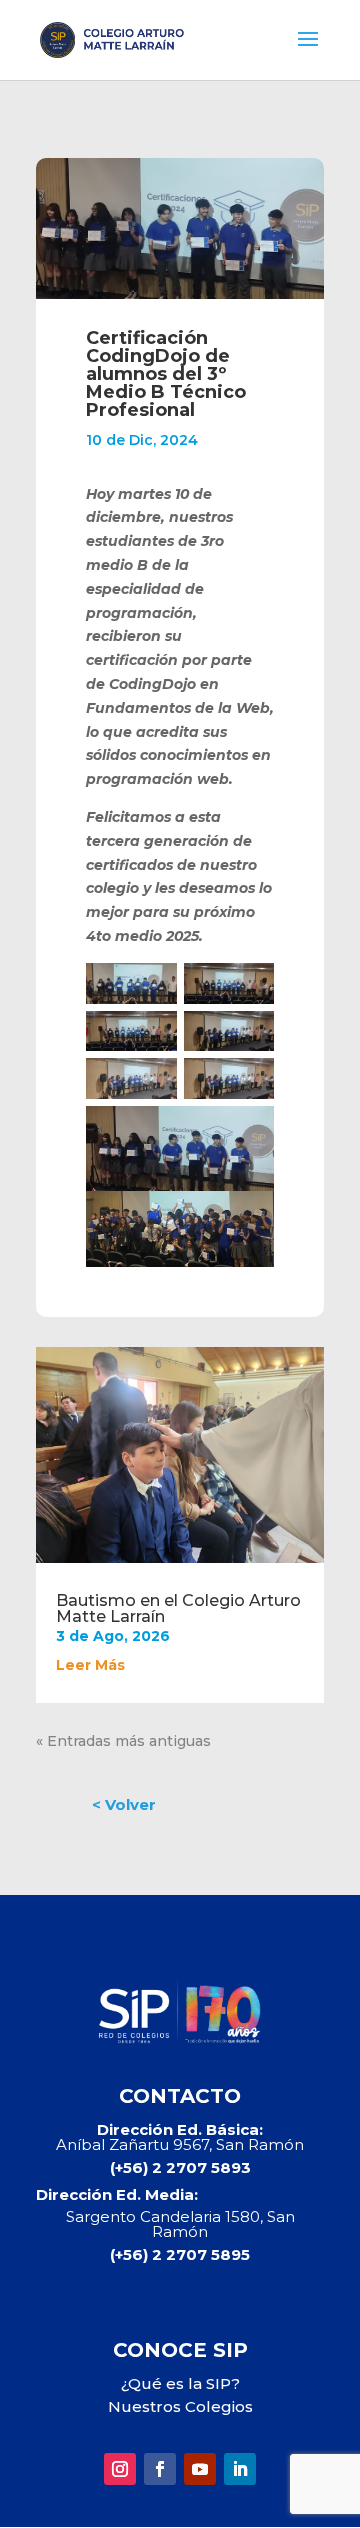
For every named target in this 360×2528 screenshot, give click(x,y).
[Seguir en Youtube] (200, 2469)
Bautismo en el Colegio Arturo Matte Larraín (178, 1608)
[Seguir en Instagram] (120, 2469)
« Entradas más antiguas (123, 1741)
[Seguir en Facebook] (160, 2469)
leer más (90, 1665)
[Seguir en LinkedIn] (240, 2469)
